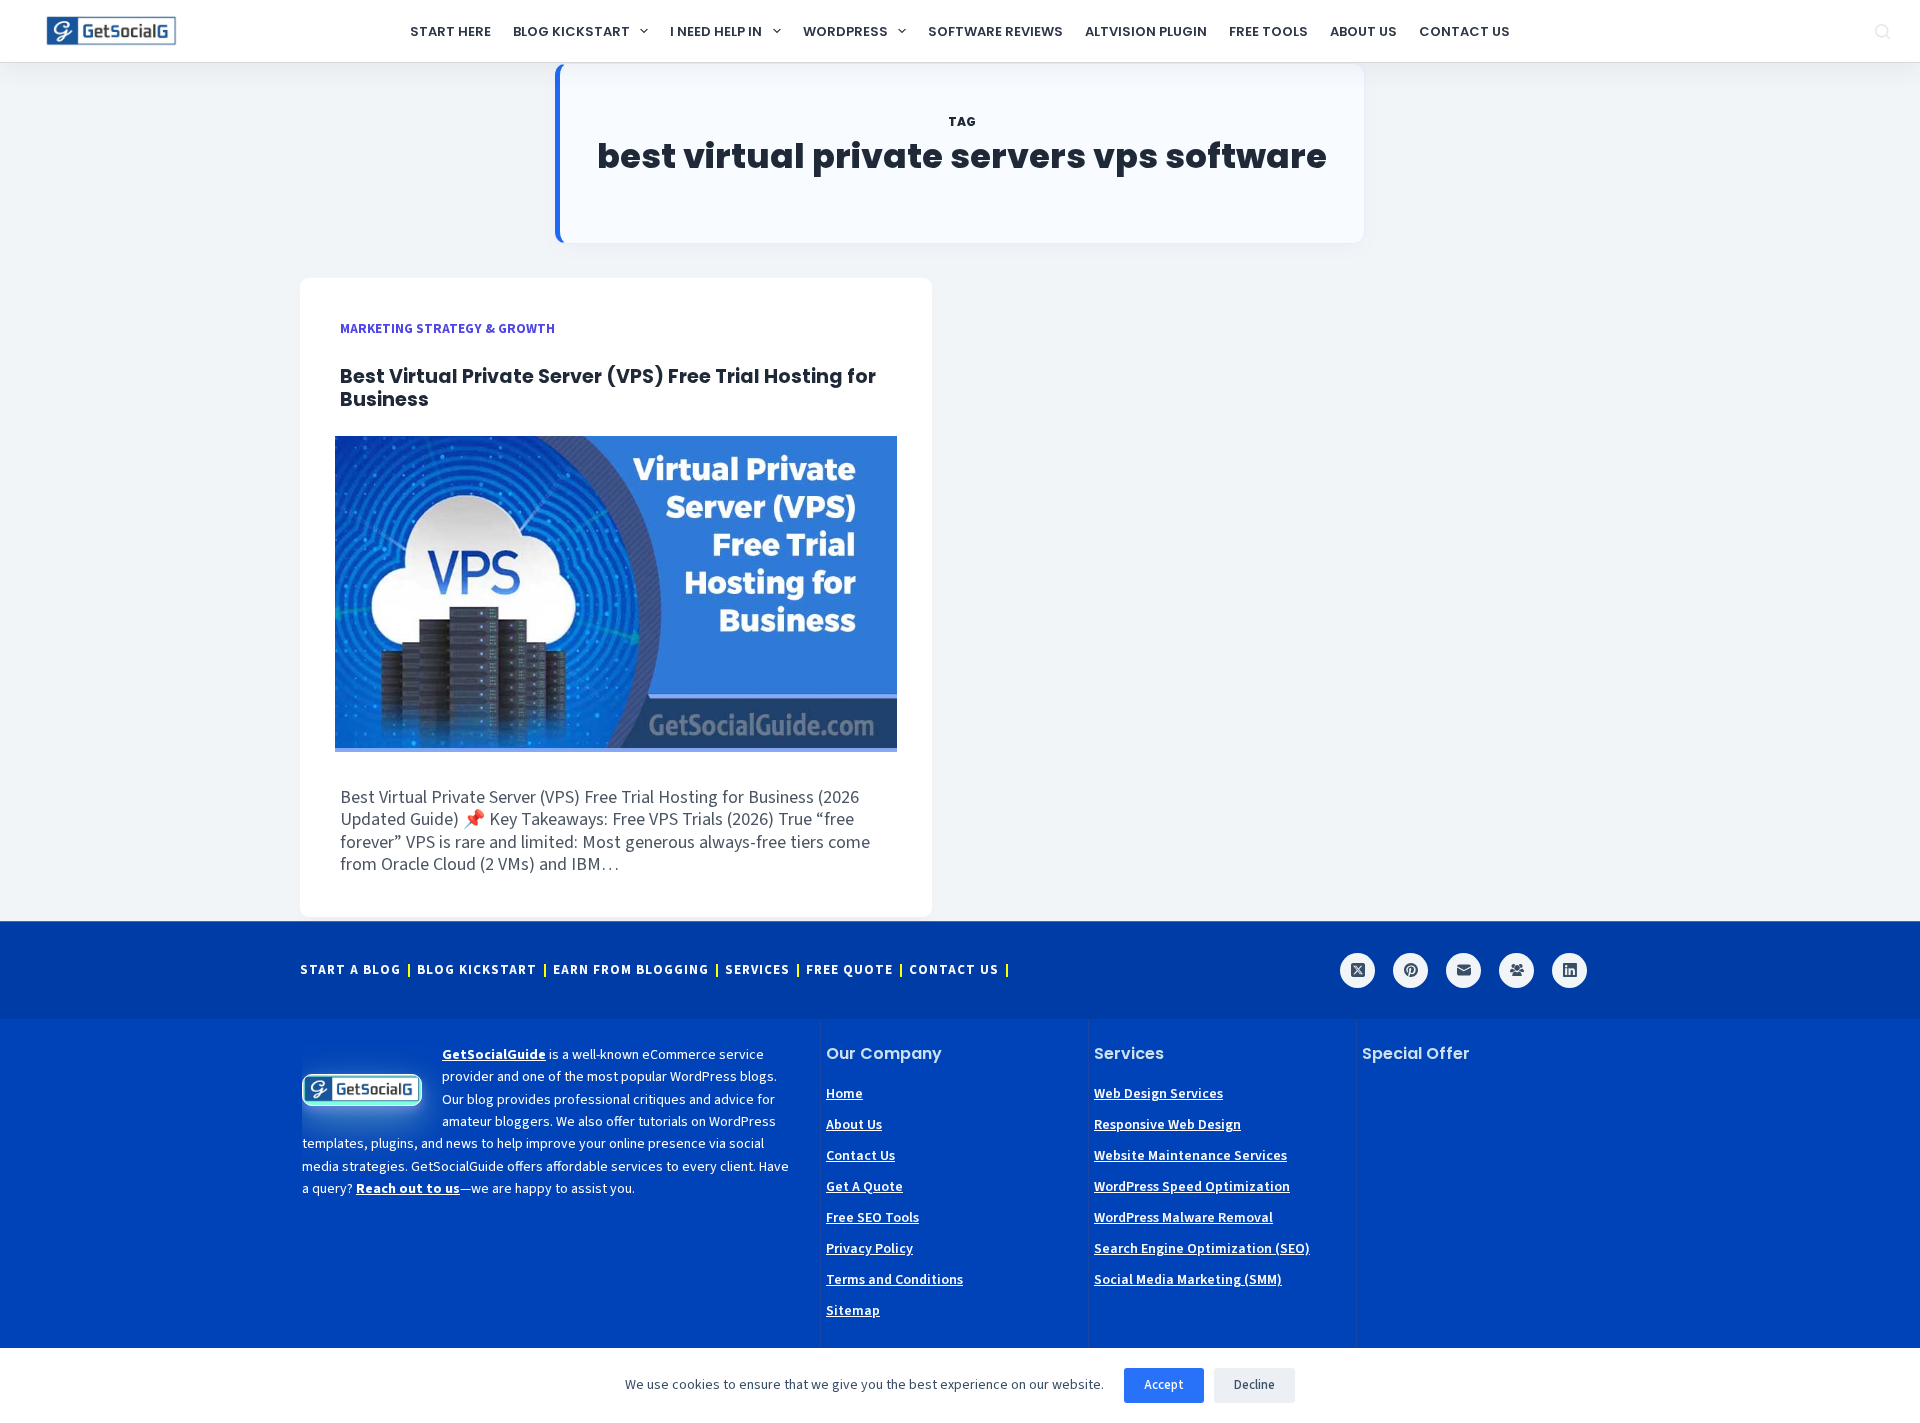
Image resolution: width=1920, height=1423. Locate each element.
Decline (1254, 1385)
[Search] (1882, 31)
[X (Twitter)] (1357, 970)
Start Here (450, 31)
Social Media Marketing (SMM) (1188, 1280)
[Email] (1463, 970)
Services (757, 970)
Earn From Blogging (631, 970)
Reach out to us (408, 1189)
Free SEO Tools (872, 1218)
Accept (1164, 1385)
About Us (1363, 31)
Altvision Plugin (1146, 31)
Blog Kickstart (571, 31)
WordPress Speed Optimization (1192, 1187)
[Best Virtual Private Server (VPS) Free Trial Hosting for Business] (616, 594)
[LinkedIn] (1569, 970)
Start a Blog (350, 970)
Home (844, 1094)
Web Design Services (1158, 1094)
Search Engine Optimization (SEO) (1202, 1249)
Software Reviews (995, 31)
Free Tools (1268, 31)
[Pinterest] (1410, 970)
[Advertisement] (1491, 1206)
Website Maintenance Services (1190, 1156)
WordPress (845, 31)
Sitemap (853, 1311)
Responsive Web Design (1167, 1125)
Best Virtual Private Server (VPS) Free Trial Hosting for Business (608, 388)
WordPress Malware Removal (1183, 1218)
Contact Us (1464, 31)
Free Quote (849, 970)
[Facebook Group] (1516, 970)
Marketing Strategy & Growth (447, 328)
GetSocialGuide (494, 1055)
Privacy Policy (869, 1249)
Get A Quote (864, 1187)
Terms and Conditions (894, 1280)
